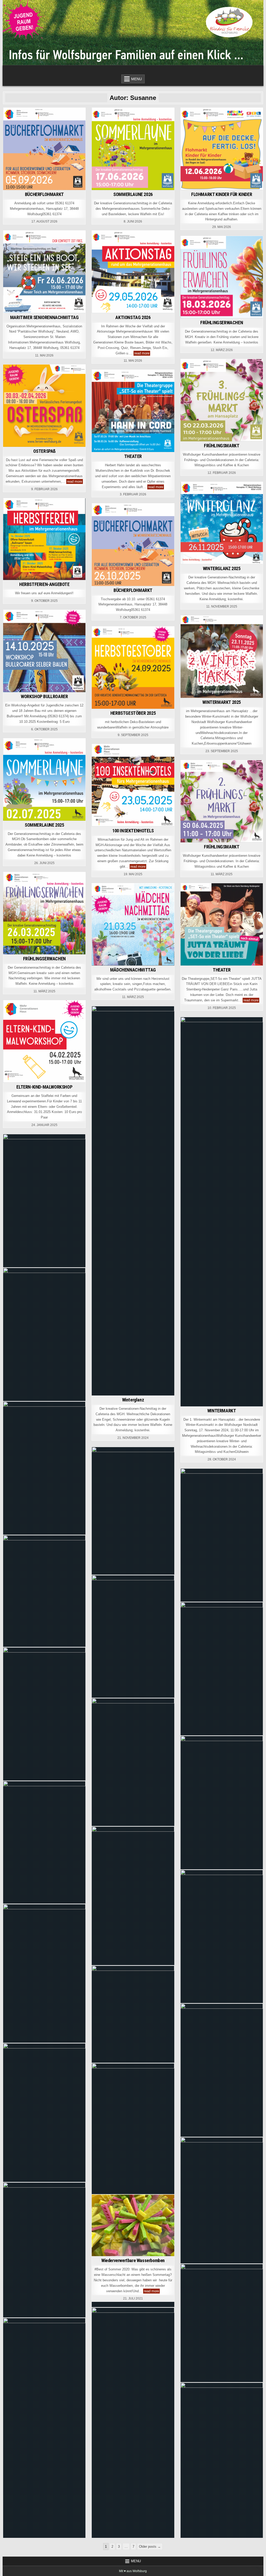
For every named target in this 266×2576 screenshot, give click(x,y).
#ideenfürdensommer (148, 2204)
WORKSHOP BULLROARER (44, 696)
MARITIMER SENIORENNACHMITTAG (44, 317)
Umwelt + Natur (133, 2328)
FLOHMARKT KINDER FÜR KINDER (222, 194)
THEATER (133, 456)
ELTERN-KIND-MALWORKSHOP (44, 1087)
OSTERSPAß (44, 451)
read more (142, 353)
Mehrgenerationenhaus (56, 117)
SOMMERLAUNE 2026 (133, 194)
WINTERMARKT (222, 1411)
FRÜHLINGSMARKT (222, 446)
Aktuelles (20, 117)
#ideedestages (109, 2204)
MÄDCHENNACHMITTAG (133, 970)
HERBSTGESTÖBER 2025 (133, 713)
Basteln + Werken (148, 2209)
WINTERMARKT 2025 (222, 702)
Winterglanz (133, 1400)
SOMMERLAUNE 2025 (44, 825)
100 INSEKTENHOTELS (133, 831)
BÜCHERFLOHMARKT (44, 194)
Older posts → (150, 2547)
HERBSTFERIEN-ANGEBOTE (44, 584)
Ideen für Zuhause (133, 2215)
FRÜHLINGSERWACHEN (222, 323)
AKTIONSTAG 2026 (133, 317)
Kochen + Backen (241, 2279)
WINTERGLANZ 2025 (222, 568)
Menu (137, 79)
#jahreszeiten (113, 2209)
